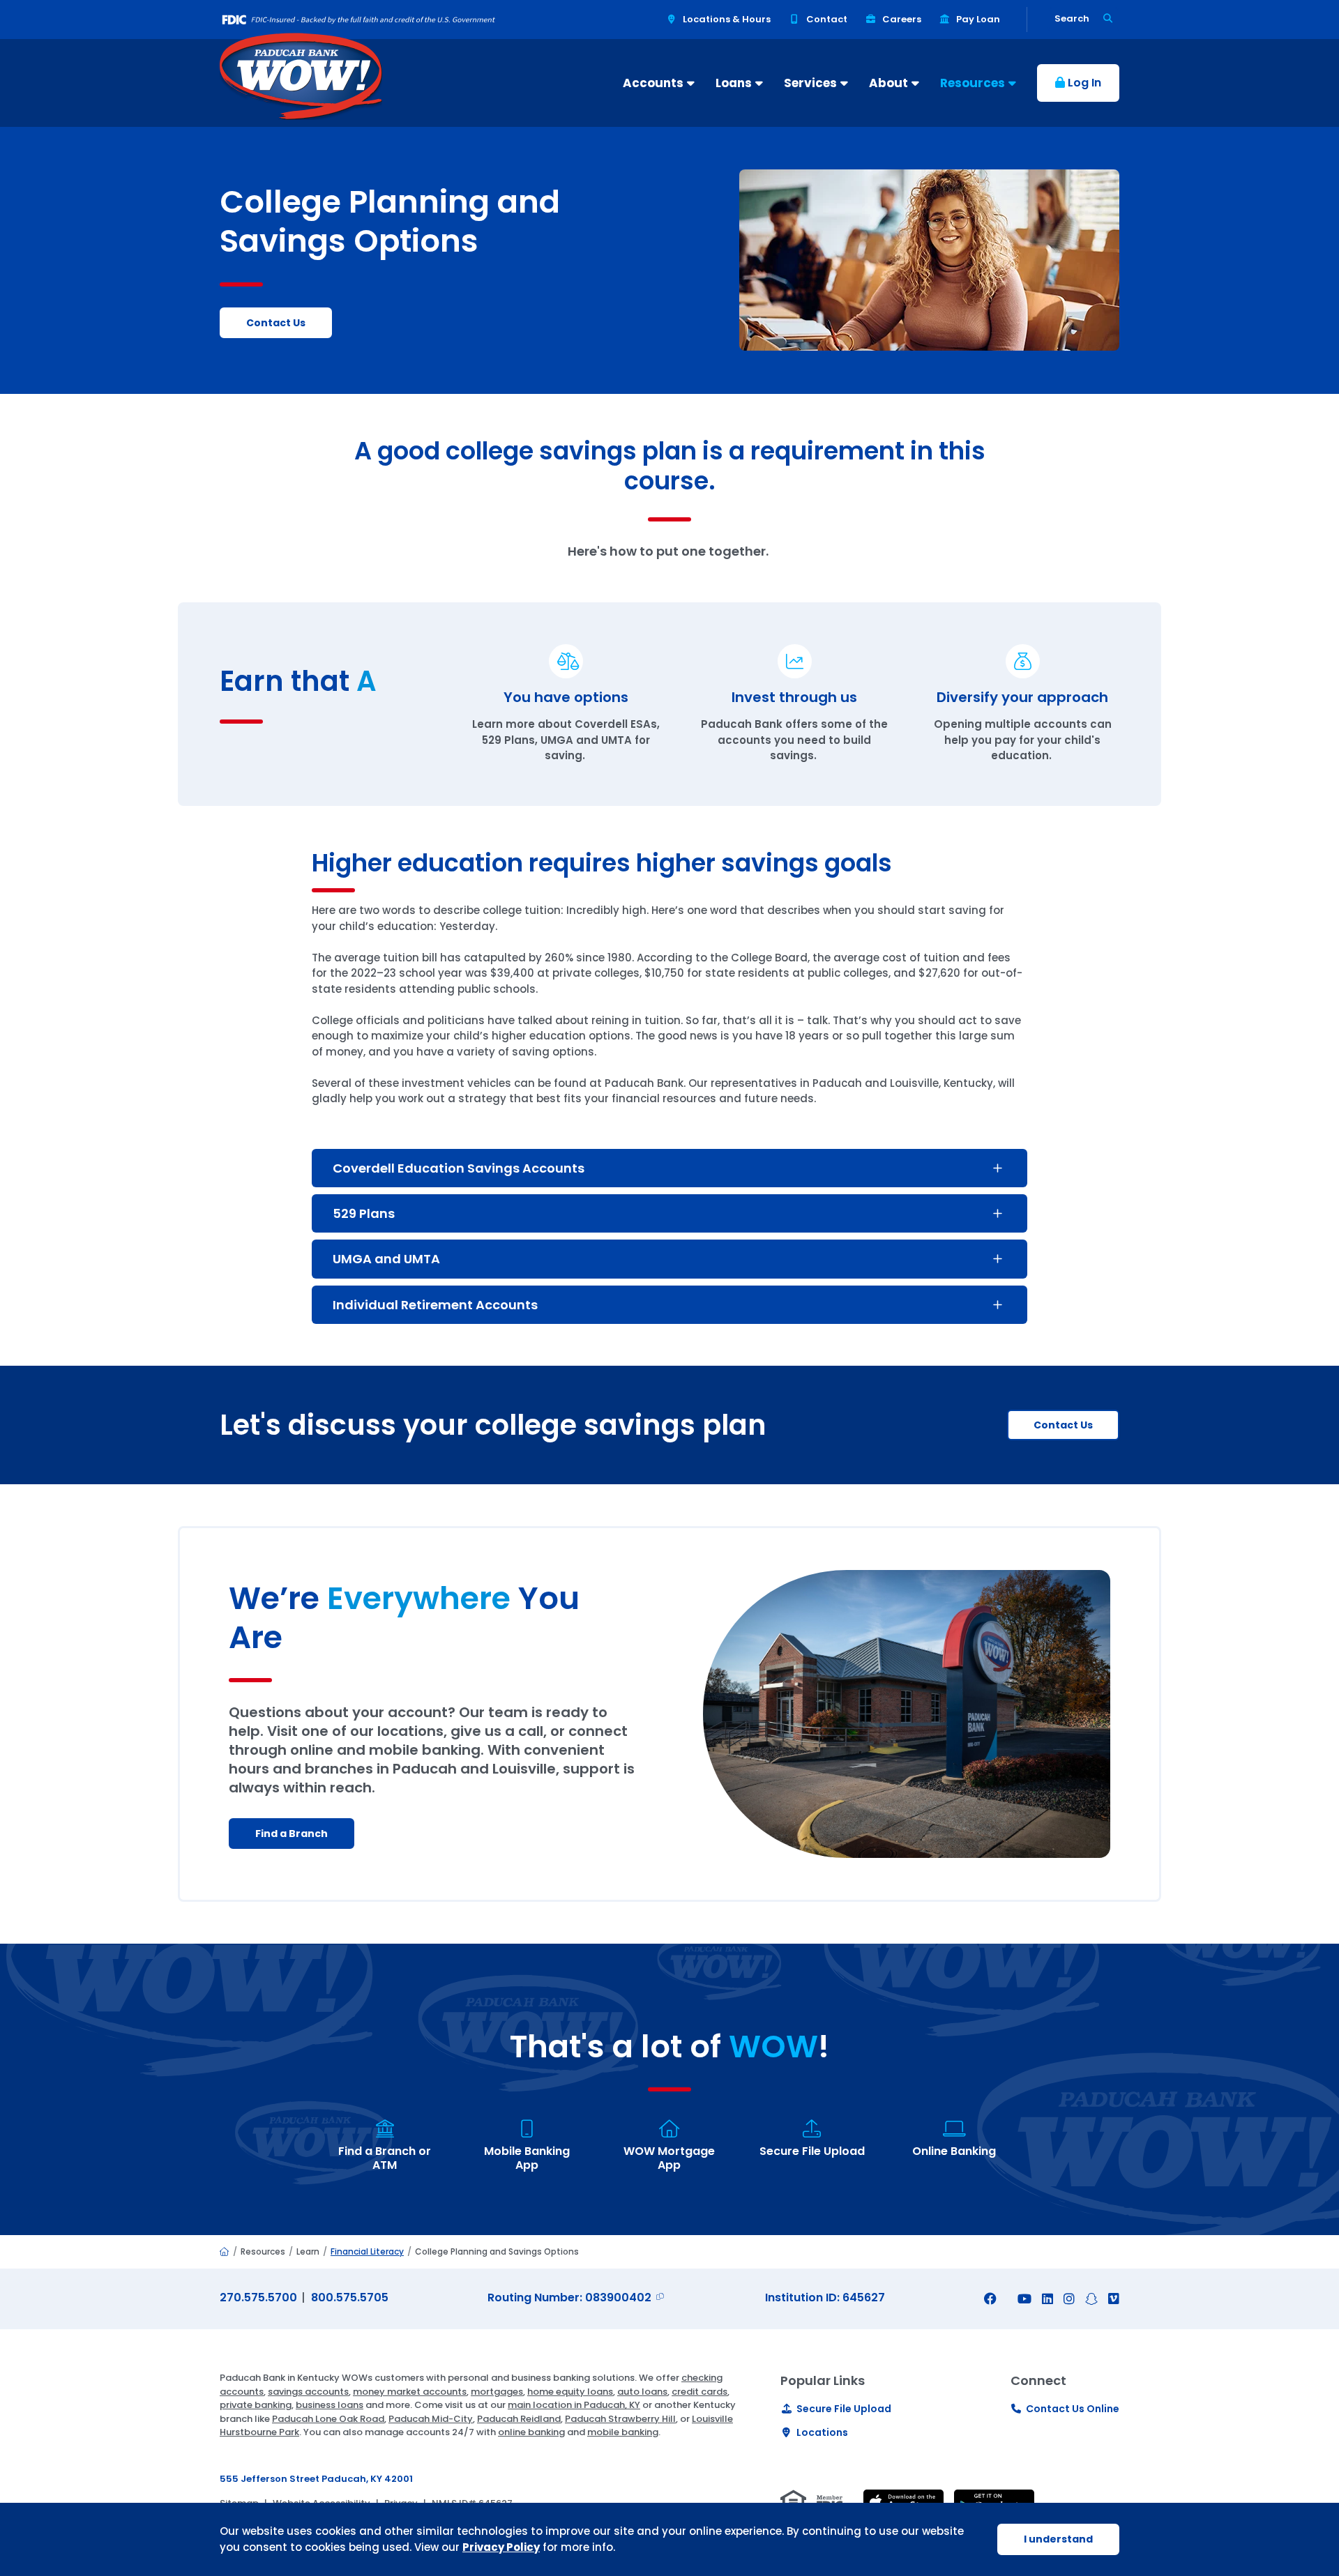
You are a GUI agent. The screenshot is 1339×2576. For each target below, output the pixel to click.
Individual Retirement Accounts (435, 1305)
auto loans (642, 2392)
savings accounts (308, 2392)
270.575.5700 (258, 2297)
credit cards (699, 2392)
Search (1072, 18)
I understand (1058, 2539)
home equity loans (570, 2392)
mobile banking (623, 2432)
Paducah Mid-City (431, 2419)
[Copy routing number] (660, 2297)
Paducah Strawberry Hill (620, 2419)
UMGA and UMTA (386, 1259)
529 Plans (364, 1213)
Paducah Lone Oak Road (328, 2419)
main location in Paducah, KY (574, 2405)
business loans (330, 2405)
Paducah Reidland (519, 2419)
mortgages (497, 2392)
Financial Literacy (367, 2251)
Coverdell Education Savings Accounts (459, 1168)
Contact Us (1063, 1425)
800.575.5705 (350, 2297)
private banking (256, 2405)
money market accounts (410, 2392)
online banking (531, 2432)
